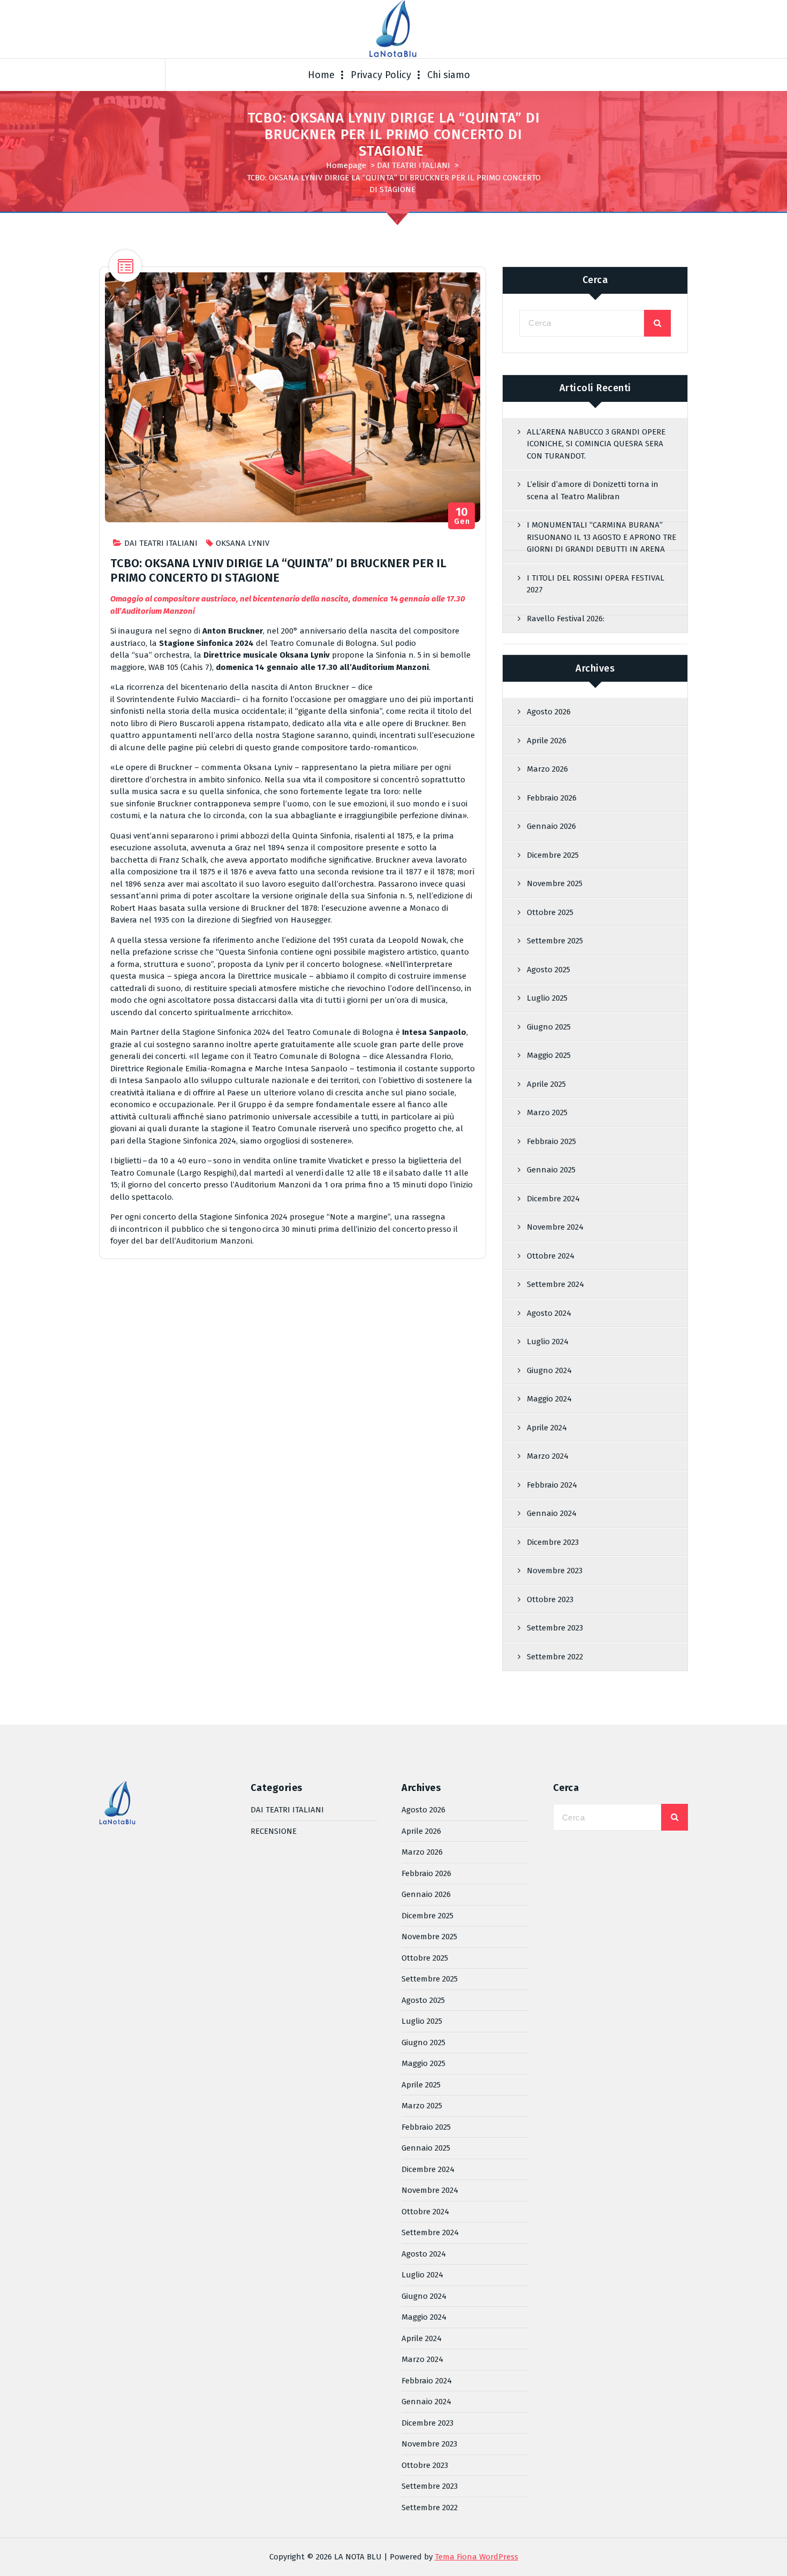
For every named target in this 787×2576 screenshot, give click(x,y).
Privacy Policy (381, 75)
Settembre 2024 (555, 1284)
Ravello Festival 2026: (566, 619)
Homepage (346, 165)
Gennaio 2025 (551, 1170)
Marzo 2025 (547, 1112)
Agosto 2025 (548, 970)
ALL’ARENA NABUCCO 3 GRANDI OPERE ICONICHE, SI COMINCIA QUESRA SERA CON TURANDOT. (596, 444)
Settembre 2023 (555, 1628)
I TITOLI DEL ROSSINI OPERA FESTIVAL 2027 (596, 584)
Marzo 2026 (547, 769)
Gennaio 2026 (551, 826)
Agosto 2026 (549, 712)
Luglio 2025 (547, 998)
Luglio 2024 (548, 1342)
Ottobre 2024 (551, 1256)
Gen (462, 516)
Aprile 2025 (546, 1084)
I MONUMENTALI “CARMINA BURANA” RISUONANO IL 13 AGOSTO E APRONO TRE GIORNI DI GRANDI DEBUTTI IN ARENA (601, 537)
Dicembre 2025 (553, 855)
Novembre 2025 (555, 883)
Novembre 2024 (555, 1227)
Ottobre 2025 (550, 912)
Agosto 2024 (549, 1313)
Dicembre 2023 (553, 1542)
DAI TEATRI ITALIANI (414, 165)
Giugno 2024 (549, 1370)
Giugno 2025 (549, 1027)
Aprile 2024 (547, 1428)
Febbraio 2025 (551, 1141)
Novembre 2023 (555, 1571)
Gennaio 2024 (552, 1513)
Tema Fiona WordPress (476, 2557)
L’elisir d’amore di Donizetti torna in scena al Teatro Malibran (593, 490)
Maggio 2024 (549, 1399)
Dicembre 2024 (553, 1199)
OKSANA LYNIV (243, 543)
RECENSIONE (274, 1831)
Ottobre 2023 (550, 1599)
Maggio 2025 (549, 1055)
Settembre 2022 (555, 1657)
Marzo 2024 (548, 1456)
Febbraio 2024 (552, 1485)
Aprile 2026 (547, 741)
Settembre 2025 (555, 941)
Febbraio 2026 (552, 798)
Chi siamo (449, 75)
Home (321, 75)
